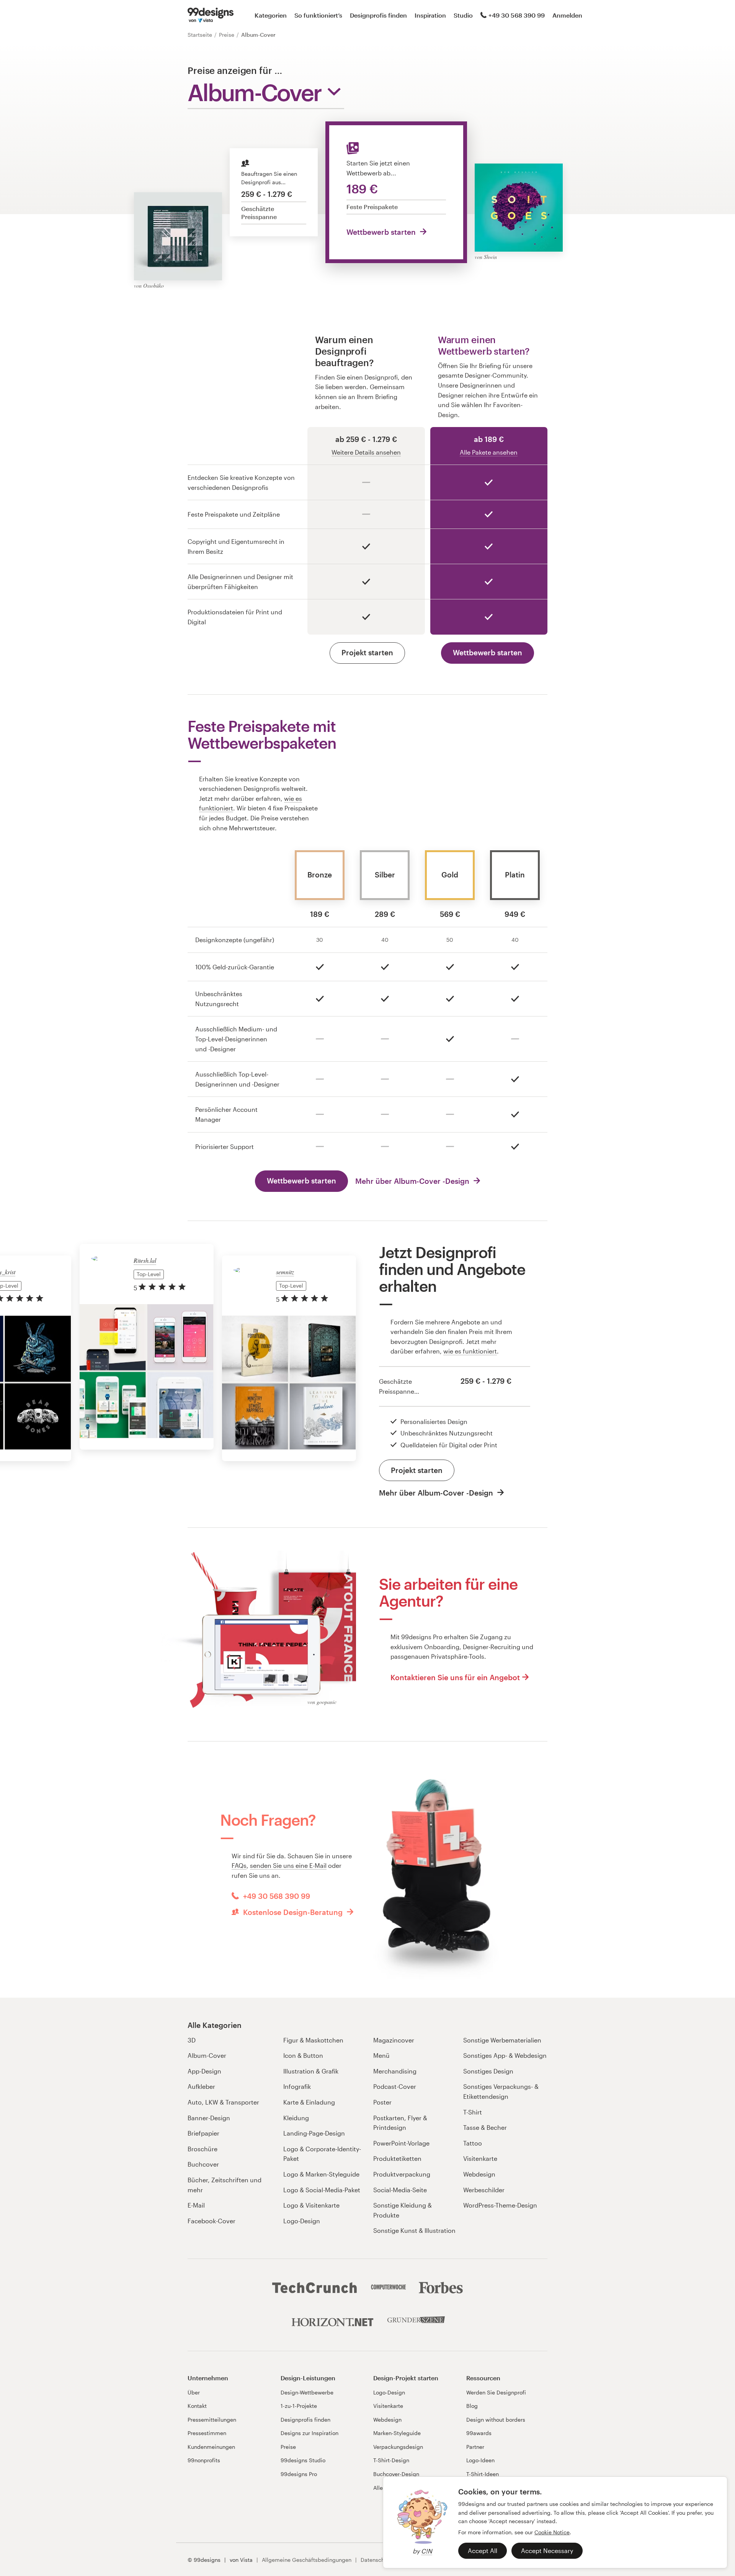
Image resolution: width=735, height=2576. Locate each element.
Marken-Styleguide (397, 2433)
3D (192, 2040)
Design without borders (496, 2420)
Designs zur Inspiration (310, 2433)
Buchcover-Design (396, 2474)
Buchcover (203, 2164)
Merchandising (395, 2071)
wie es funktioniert (470, 1351)
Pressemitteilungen (212, 2420)
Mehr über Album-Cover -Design (413, 1181)
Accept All (483, 2551)
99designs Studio (303, 2460)
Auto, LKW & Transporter (223, 2102)
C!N (427, 2551)
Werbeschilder (484, 2190)
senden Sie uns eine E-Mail (288, 1865)
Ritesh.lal (145, 1260)
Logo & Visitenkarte (311, 2205)
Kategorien (271, 15)
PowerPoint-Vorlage (401, 2143)
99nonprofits (204, 2460)
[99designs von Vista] (211, 15)
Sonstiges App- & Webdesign (505, 2055)
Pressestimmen (207, 2433)
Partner (475, 2447)
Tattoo (473, 2143)
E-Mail (196, 2205)
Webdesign (479, 2174)
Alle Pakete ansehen (489, 452)
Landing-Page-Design (314, 2133)
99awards (479, 2433)
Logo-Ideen (480, 2460)
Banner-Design (209, 2118)
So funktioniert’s (318, 15)
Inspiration (430, 15)
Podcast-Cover (395, 2086)
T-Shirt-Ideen (483, 2474)
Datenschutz (376, 2560)
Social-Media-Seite (400, 2190)
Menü (381, 2055)
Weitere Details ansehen (366, 452)
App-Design (204, 2071)
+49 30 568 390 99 (517, 15)
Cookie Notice (552, 2532)
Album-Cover (207, 2055)
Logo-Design (302, 2221)
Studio (463, 15)
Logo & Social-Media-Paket (322, 2190)
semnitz (285, 1272)
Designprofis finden (378, 15)
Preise (227, 35)
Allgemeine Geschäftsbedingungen (307, 2560)
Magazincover (394, 2040)
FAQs (239, 1865)
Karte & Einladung (309, 2102)
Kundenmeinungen (211, 2447)
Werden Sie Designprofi (496, 2392)
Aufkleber (201, 2086)
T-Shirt (473, 2112)
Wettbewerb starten (382, 232)
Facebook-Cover (212, 2221)
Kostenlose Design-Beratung (293, 1912)
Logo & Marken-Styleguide (321, 2174)
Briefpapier (203, 2133)
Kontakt (197, 2406)
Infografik (297, 2086)
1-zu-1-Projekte (299, 2406)
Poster (382, 2102)
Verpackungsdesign (398, 2447)
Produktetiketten (397, 2158)
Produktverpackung (402, 2174)
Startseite (201, 35)
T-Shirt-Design (391, 2460)
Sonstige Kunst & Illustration (414, 2230)
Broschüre (203, 2149)
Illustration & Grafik (311, 2071)
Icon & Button (303, 2055)
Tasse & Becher (485, 2127)
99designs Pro (299, 2474)
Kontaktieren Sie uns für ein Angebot (455, 1677)
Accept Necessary (547, 2551)
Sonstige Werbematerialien (502, 2040)
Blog (472, 2406)
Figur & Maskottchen (313, 2040)
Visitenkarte (480, 2158)
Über (194, 2392)
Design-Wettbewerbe (307, 2392)
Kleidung (296, 2118)
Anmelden (567, 15)
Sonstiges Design (488, 2071)
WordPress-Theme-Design (500, 2205)
